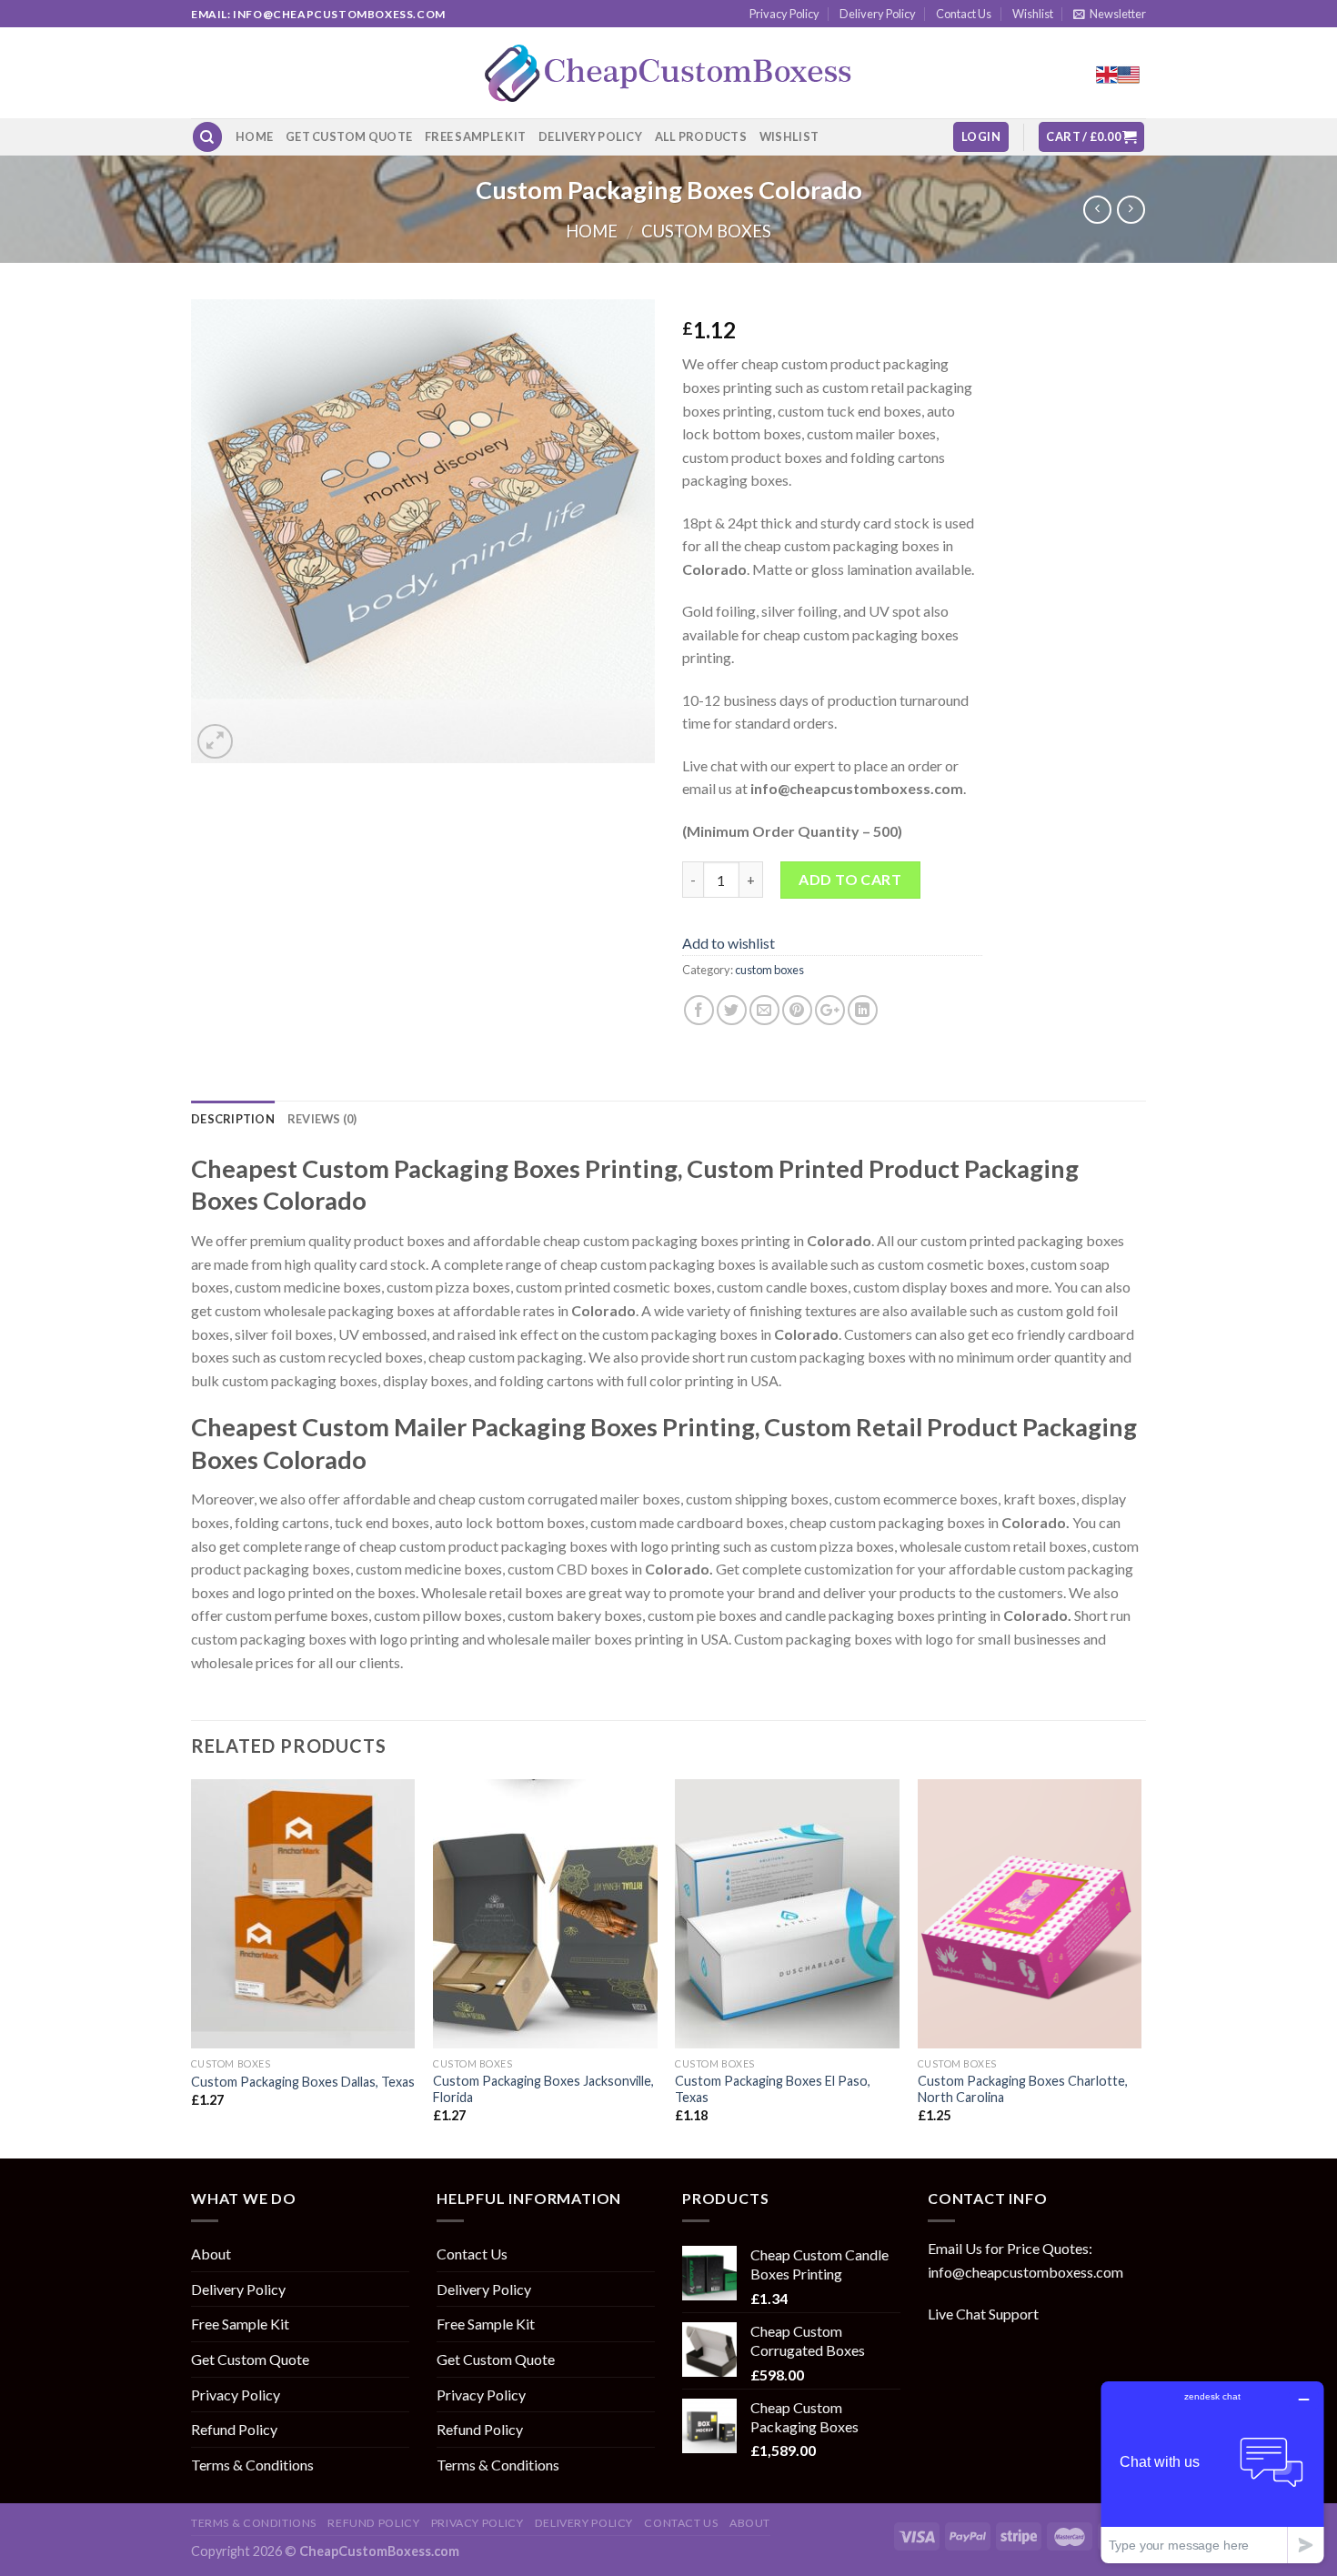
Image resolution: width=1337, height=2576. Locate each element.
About (211, 2254)
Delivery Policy (878, 14)
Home (254, 136)
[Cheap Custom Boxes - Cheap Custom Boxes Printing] (668, 73)
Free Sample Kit (475, 136)
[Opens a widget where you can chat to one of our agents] (1212, 2472)
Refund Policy (234, 2429)
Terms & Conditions (252, 2465)
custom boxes (706, 231)
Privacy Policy (784, 14)
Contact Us (964, 14)
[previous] (192, 1967)
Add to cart (850, 879)
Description (233, 1119)
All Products (701, 136)
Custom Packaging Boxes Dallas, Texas (303, 2082)
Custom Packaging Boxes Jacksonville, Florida (543, 2089)
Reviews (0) (322, 1119)
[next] (1141, 1967)
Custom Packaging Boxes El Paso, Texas (773, 2089)
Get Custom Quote (349, 136)
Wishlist (1033, 14)
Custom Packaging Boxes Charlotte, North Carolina (1023, 2089)
